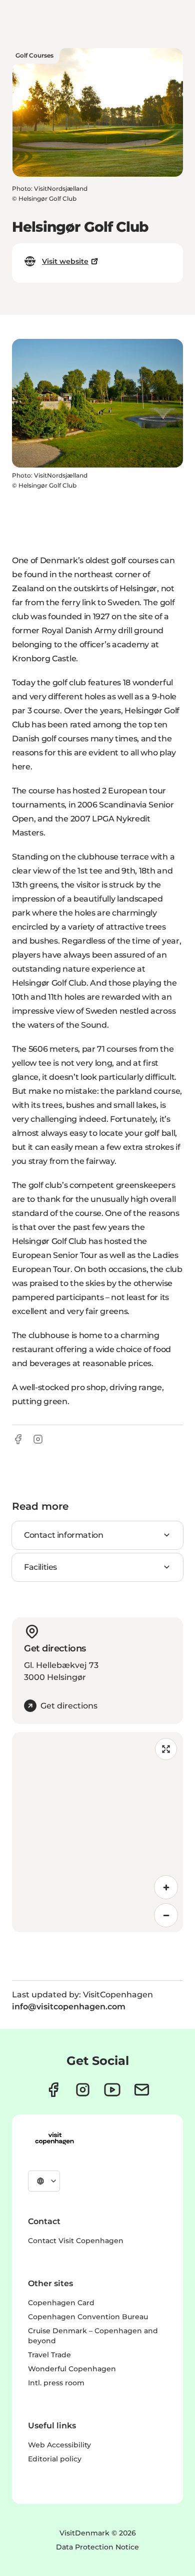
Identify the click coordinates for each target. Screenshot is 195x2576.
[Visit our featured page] (112, 2090)
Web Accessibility (59, 2445)
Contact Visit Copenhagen (76, 2241)
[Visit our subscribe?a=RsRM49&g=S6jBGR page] (142, 2090)
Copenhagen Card (61, 2303)
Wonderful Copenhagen (72, 2369)
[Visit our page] (83, 2090)
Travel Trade (49, 2355)
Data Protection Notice (97, 2547)
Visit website (65, 261)
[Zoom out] (166, 1915)
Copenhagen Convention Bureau (88, 2317)
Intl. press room (56, 2383)
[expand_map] (166, 1749)
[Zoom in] (166, 1887)
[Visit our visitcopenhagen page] (53, 2090)
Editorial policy (55, 2459)
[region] (97, 1832)
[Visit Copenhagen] (54, 2138)
